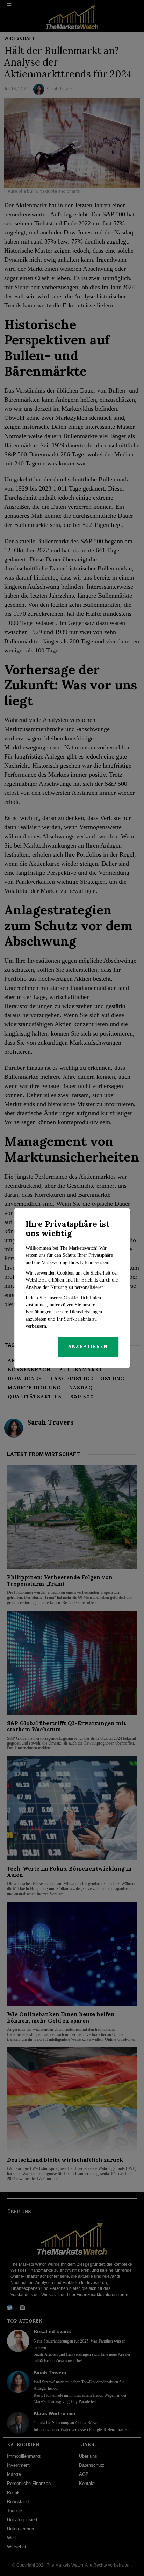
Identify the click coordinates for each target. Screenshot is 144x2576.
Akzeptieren (88, 1347)
